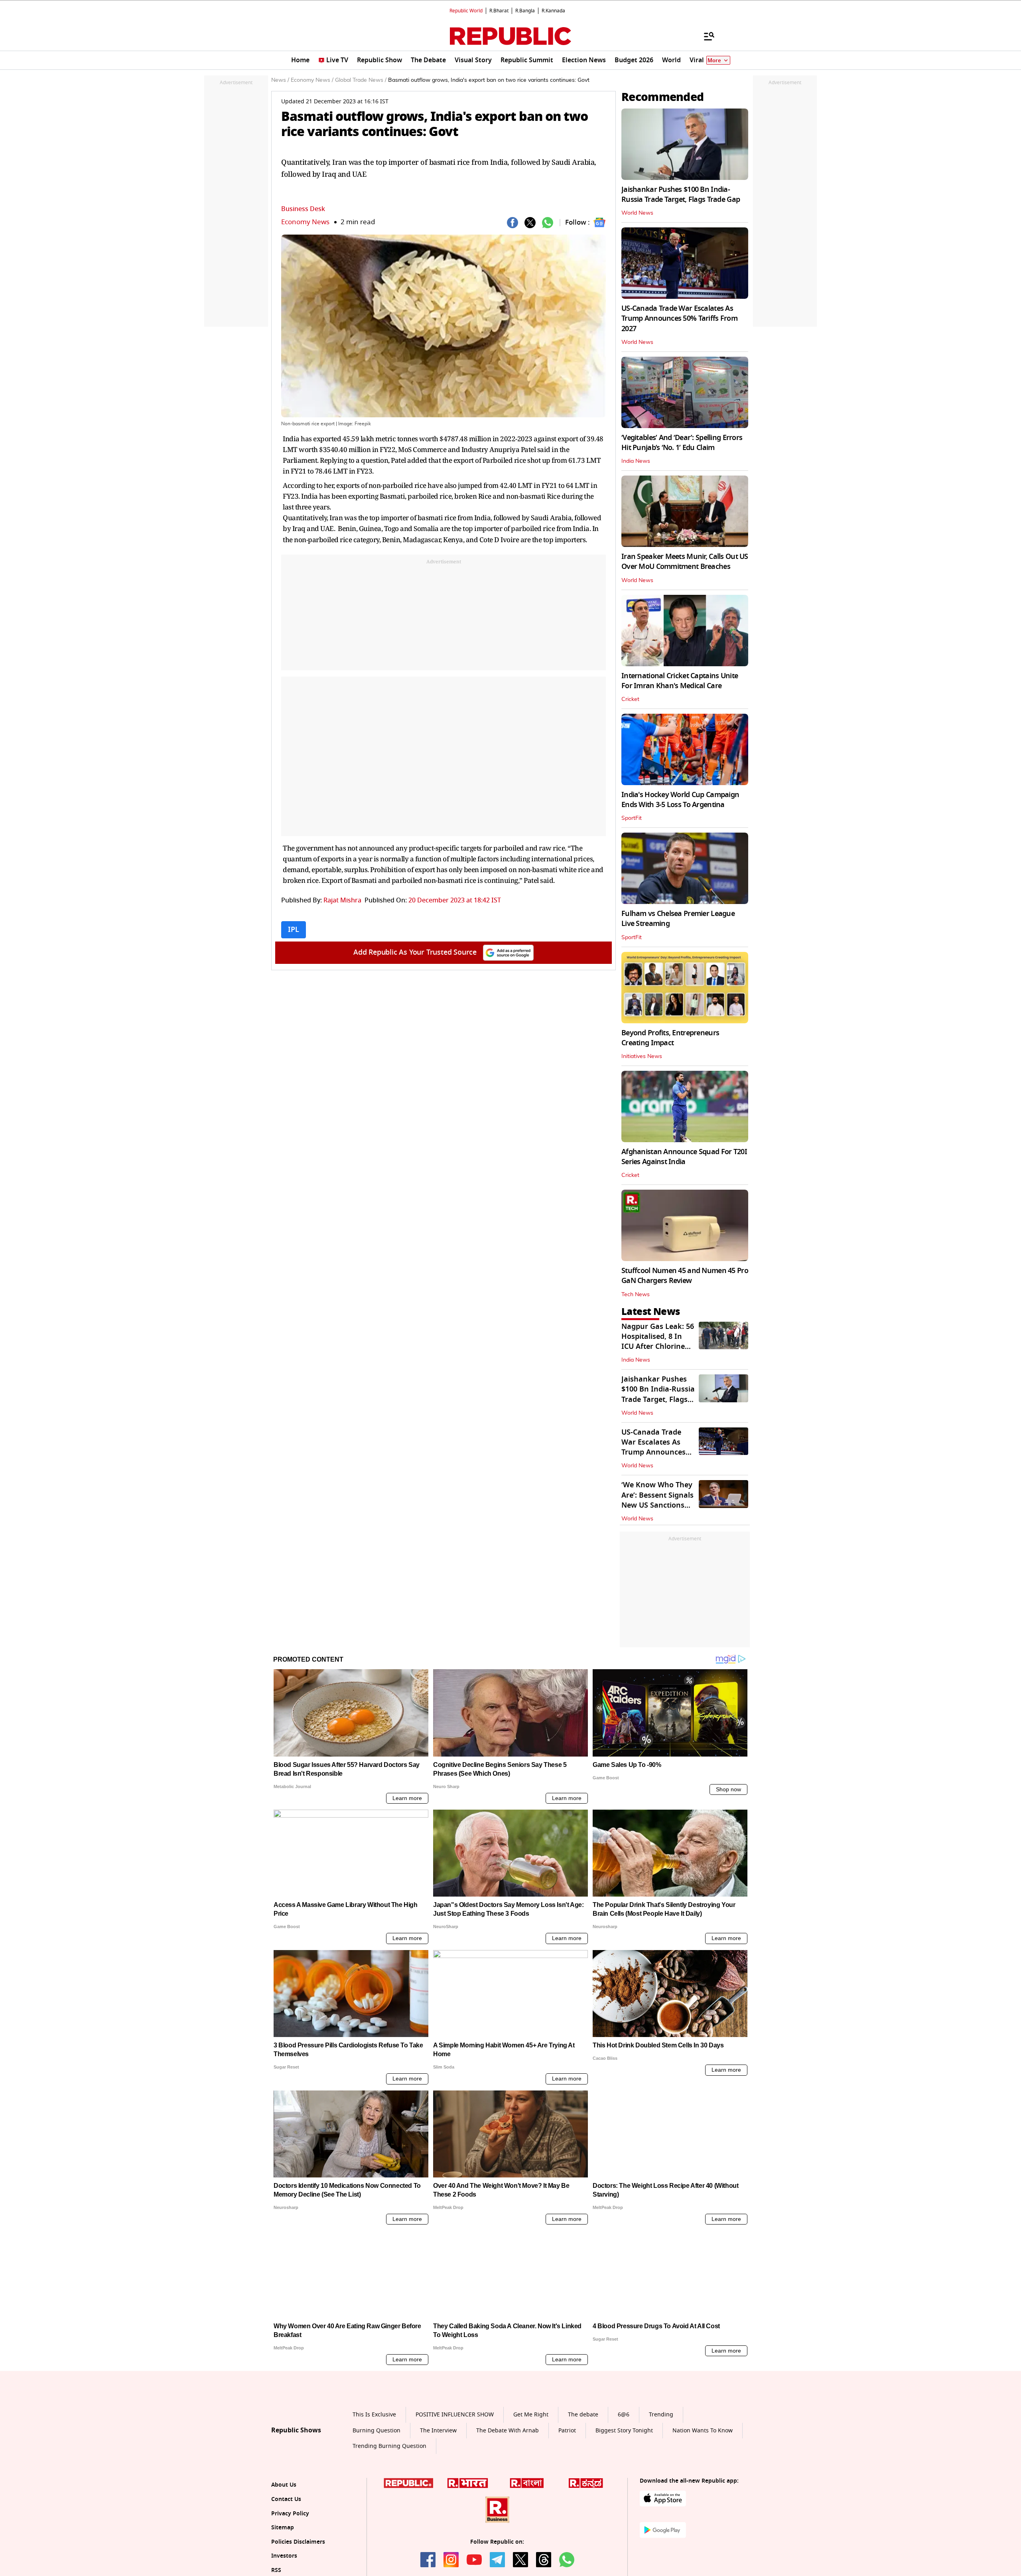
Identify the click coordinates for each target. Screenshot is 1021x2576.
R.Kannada (553, 11)
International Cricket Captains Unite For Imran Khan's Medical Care (680, 681)
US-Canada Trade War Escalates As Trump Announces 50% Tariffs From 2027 (679, 318)
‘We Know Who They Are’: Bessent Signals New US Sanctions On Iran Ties (657, 1500)
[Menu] (705, 36)
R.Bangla (525, 11)
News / (280, 80)
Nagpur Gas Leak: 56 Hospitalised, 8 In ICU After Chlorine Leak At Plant (658, 1342)
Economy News (305, 222)
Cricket (630, 699)
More (714, 60)
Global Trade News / (361, 80)
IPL (294, 930)
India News (636, 461)
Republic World (466, 11)
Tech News (636, 1295)
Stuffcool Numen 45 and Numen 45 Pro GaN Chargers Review (685, 1276)
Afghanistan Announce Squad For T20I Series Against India (684, 1157)
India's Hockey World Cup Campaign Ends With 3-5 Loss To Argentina (680, 800)
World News (637, 213)
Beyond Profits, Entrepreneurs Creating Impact (670, 1038)
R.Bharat (499, 11)
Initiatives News (642, 1056)
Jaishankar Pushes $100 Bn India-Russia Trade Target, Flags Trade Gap (681, 194)
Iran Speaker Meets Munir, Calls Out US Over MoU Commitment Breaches (685, 562)
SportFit (632, 818)
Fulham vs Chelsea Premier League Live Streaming (678, 919)
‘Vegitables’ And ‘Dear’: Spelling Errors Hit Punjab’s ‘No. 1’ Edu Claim (682, 443)
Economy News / (312, 80)
